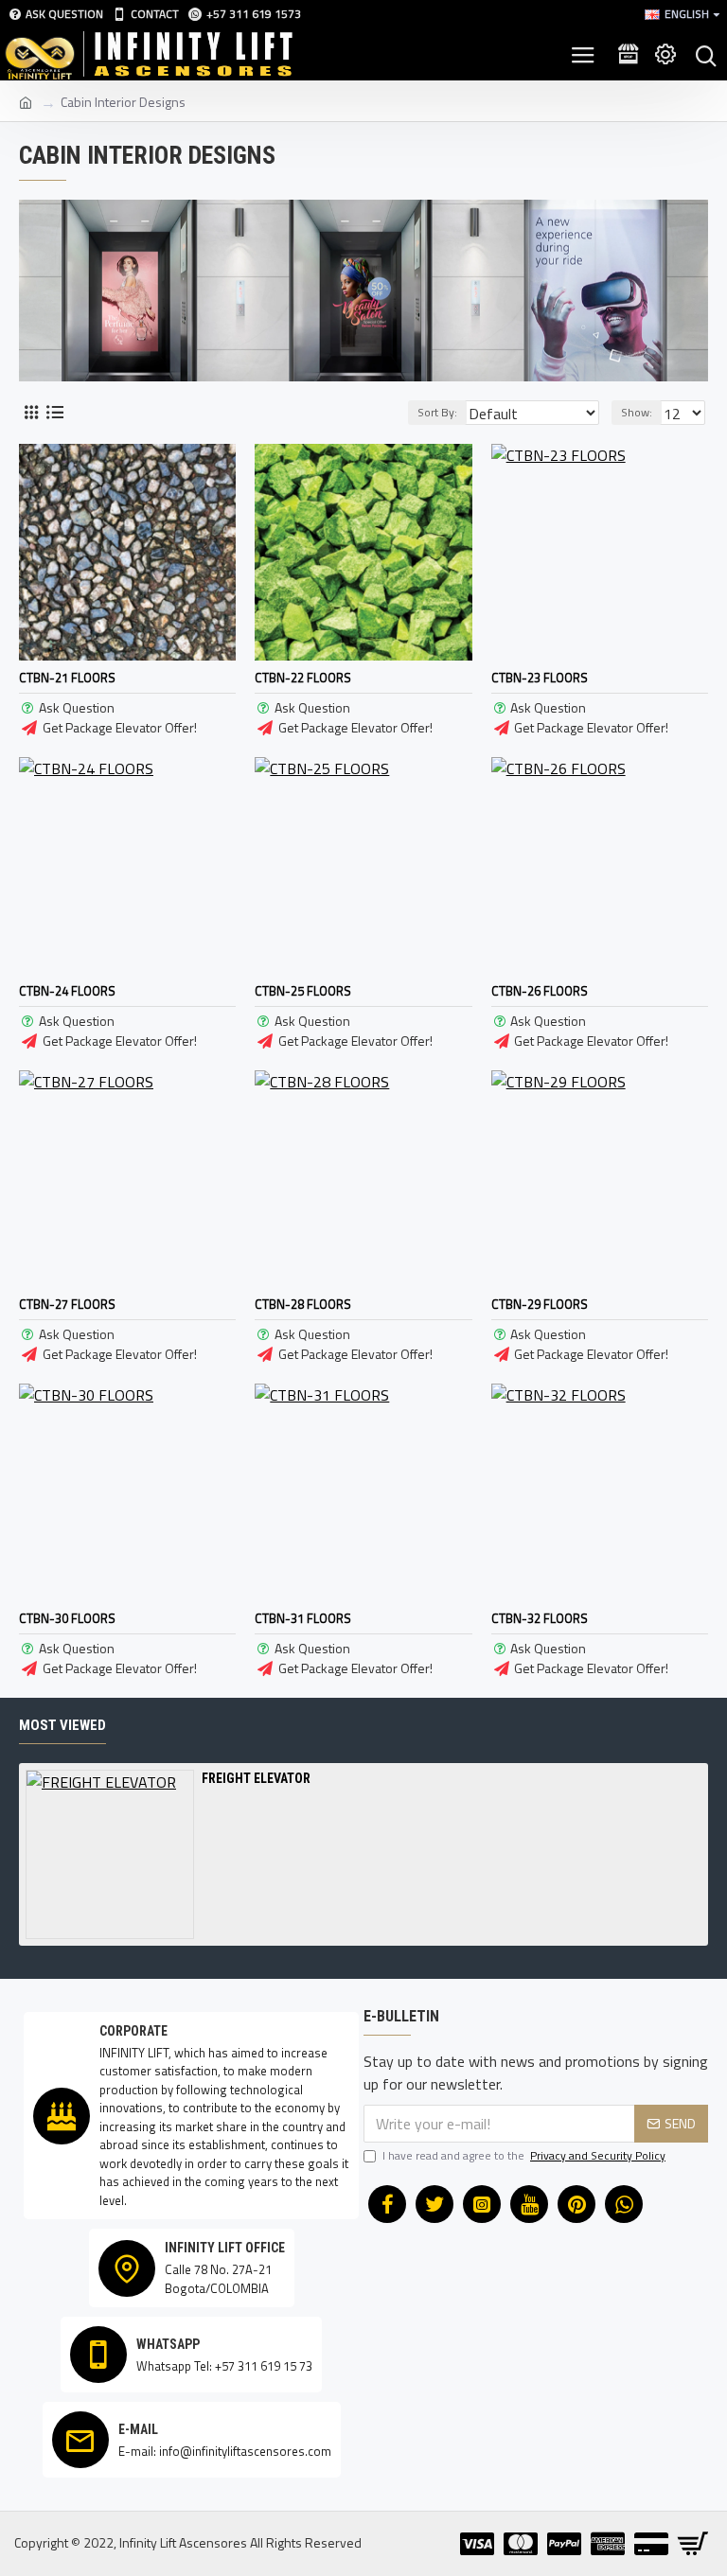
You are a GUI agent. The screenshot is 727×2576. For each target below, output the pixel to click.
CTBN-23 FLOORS (540, 678)
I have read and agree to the (524, 2156)
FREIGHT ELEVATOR (256, 1778)
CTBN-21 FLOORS (67, 678)
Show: (637, 412)
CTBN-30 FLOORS (67, 1619)
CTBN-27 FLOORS (67, 1305)
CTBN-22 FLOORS (303, 678)
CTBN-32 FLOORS (540, 1619)
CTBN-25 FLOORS (303, 991)
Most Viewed (62, 1725)
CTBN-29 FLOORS (540, 1305)
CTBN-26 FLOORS (540, 991)
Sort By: (437, 412)
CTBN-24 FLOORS (67, 991)
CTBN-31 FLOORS (303, 1619)
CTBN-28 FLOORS (303, 1305)
